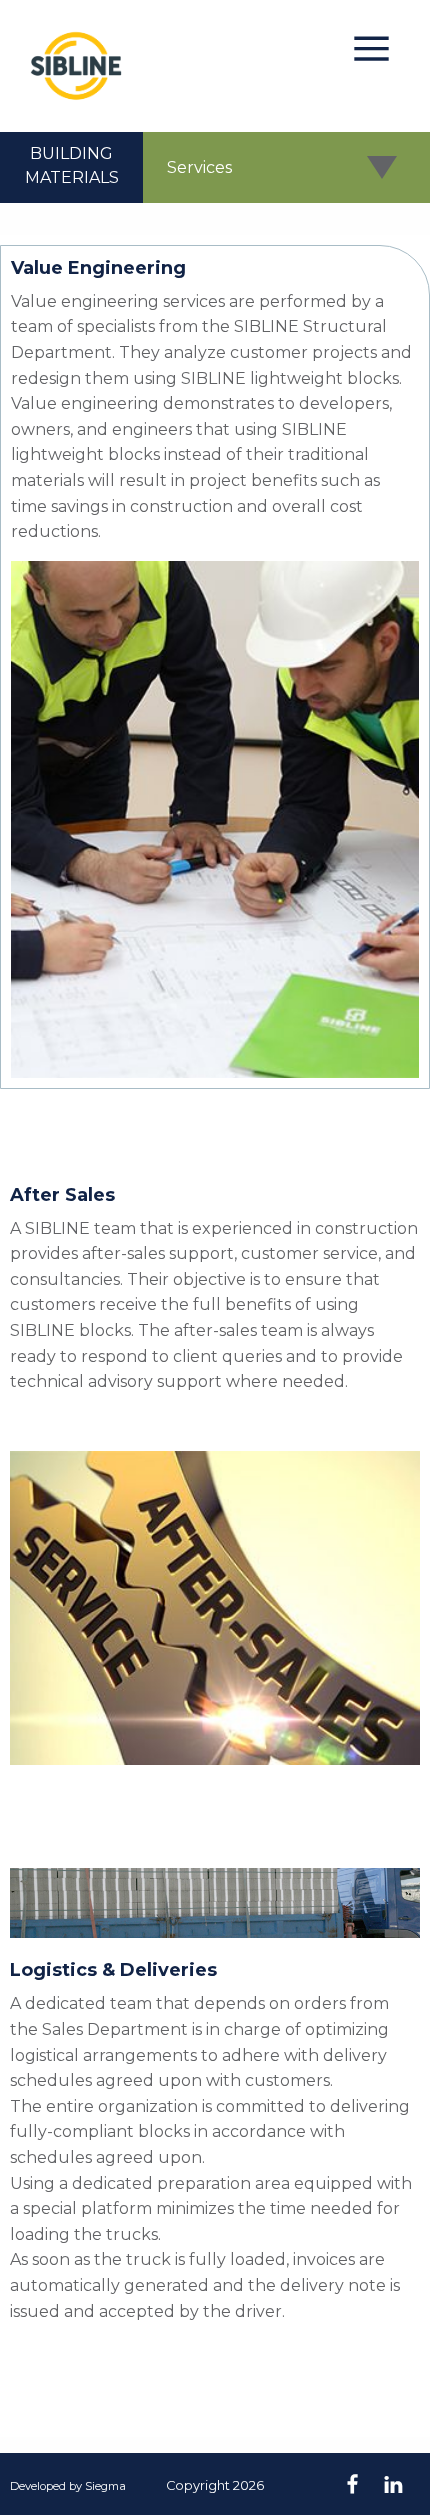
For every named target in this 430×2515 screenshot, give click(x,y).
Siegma (105, 2486)
